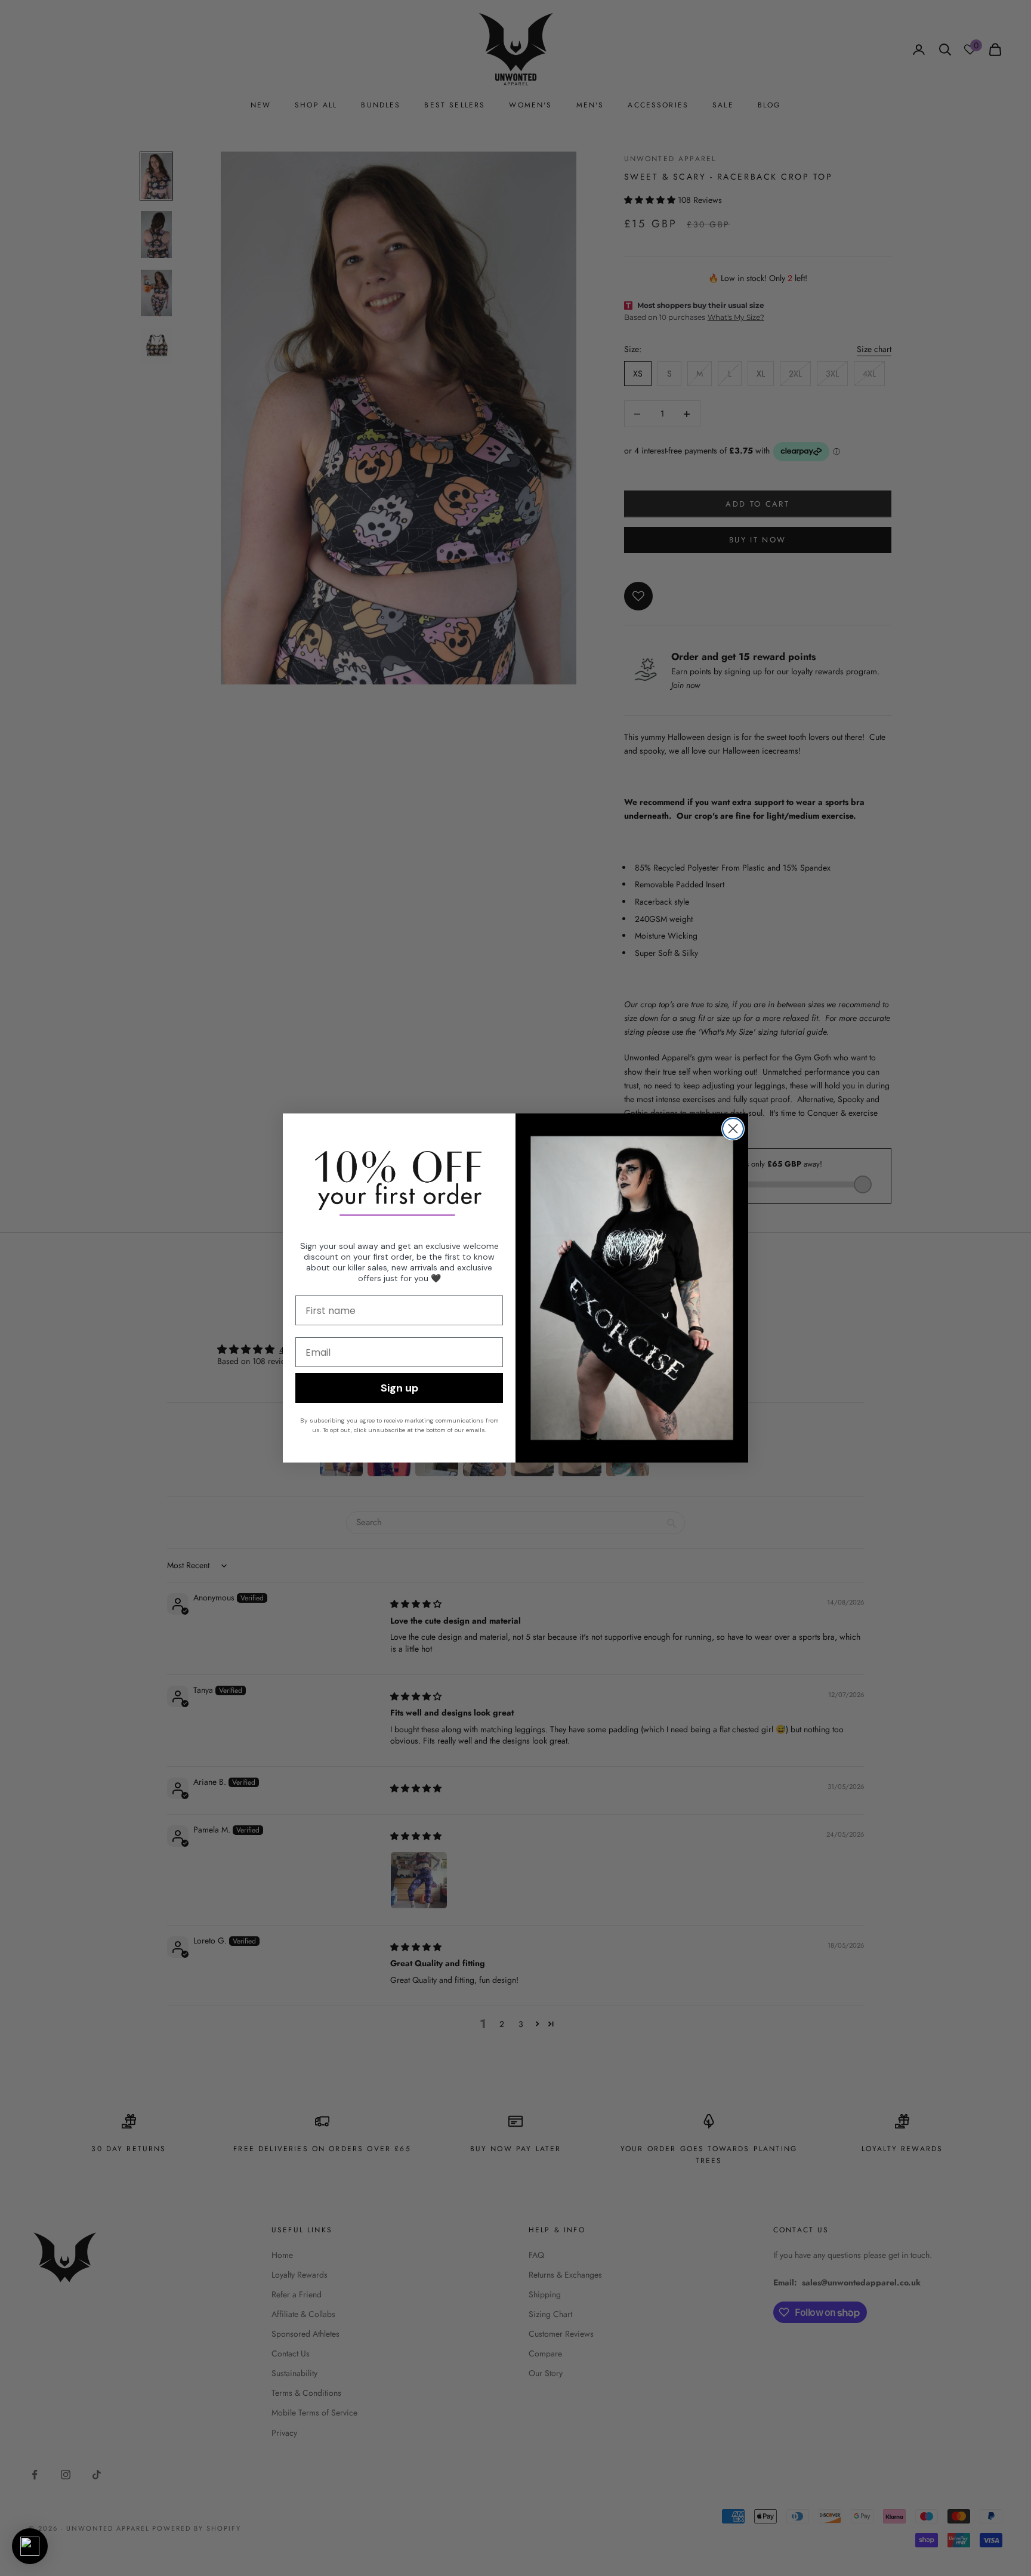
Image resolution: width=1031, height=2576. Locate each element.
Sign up (399, 1388)
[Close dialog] (733, 1129)
